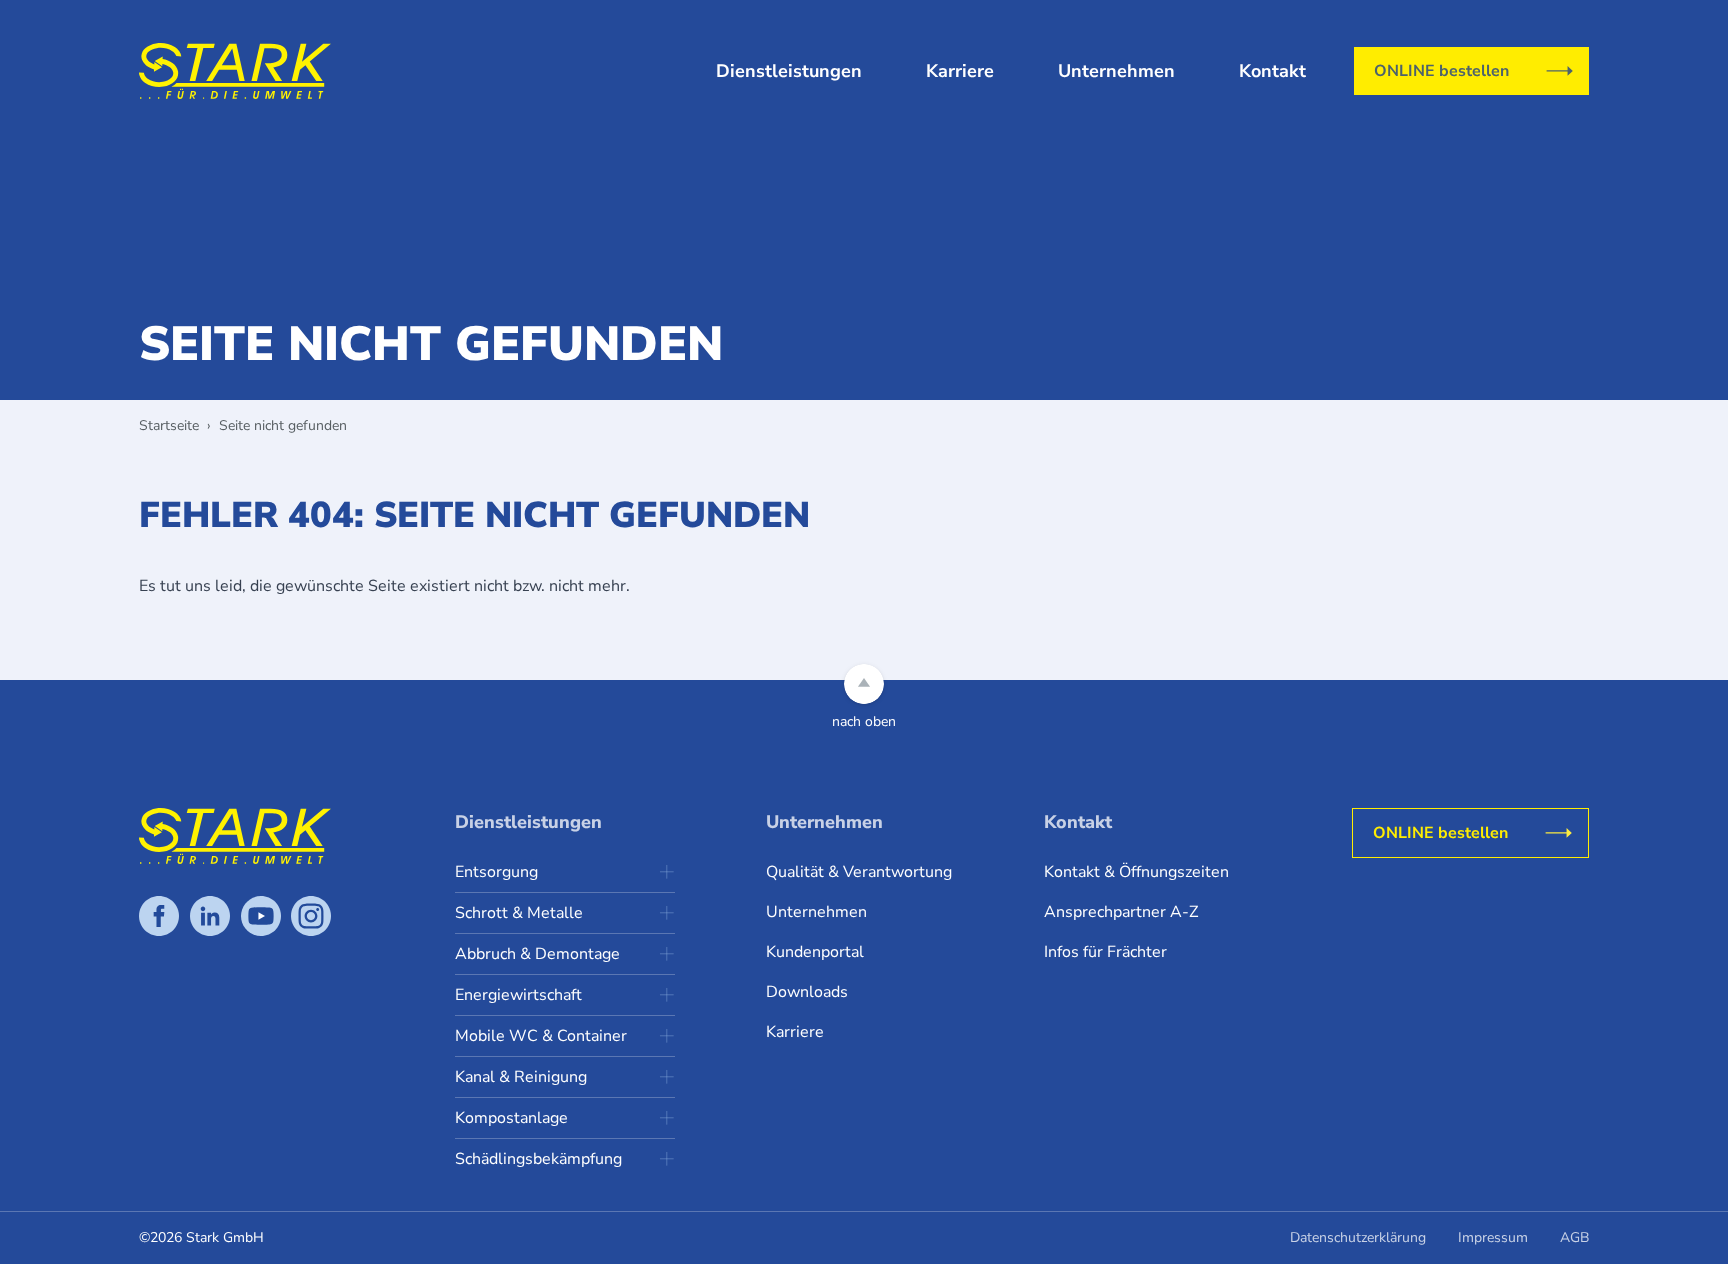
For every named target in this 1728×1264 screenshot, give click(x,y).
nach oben (864, 721)
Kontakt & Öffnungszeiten (1136, 872)
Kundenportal (815, 952)
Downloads (807, 992)
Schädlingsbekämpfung (538, 1159)
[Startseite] (235, 71)
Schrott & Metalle (519, 913)
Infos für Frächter (1105, 952)
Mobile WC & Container (541, 1036)
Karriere (960, 71)
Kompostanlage (511, 1118)
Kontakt (1272, 71)
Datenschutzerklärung (1358, 1237)
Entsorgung (496, 872)
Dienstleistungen (789, 71)
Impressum (1493, 1237)
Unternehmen (1116, 71)
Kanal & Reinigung (521, 1077)
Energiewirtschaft (518, 995)
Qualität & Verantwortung (859, 872)
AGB (1574, 1237)
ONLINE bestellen (1441, 71)
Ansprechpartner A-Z (1121, 912)
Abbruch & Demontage (537, 954)
